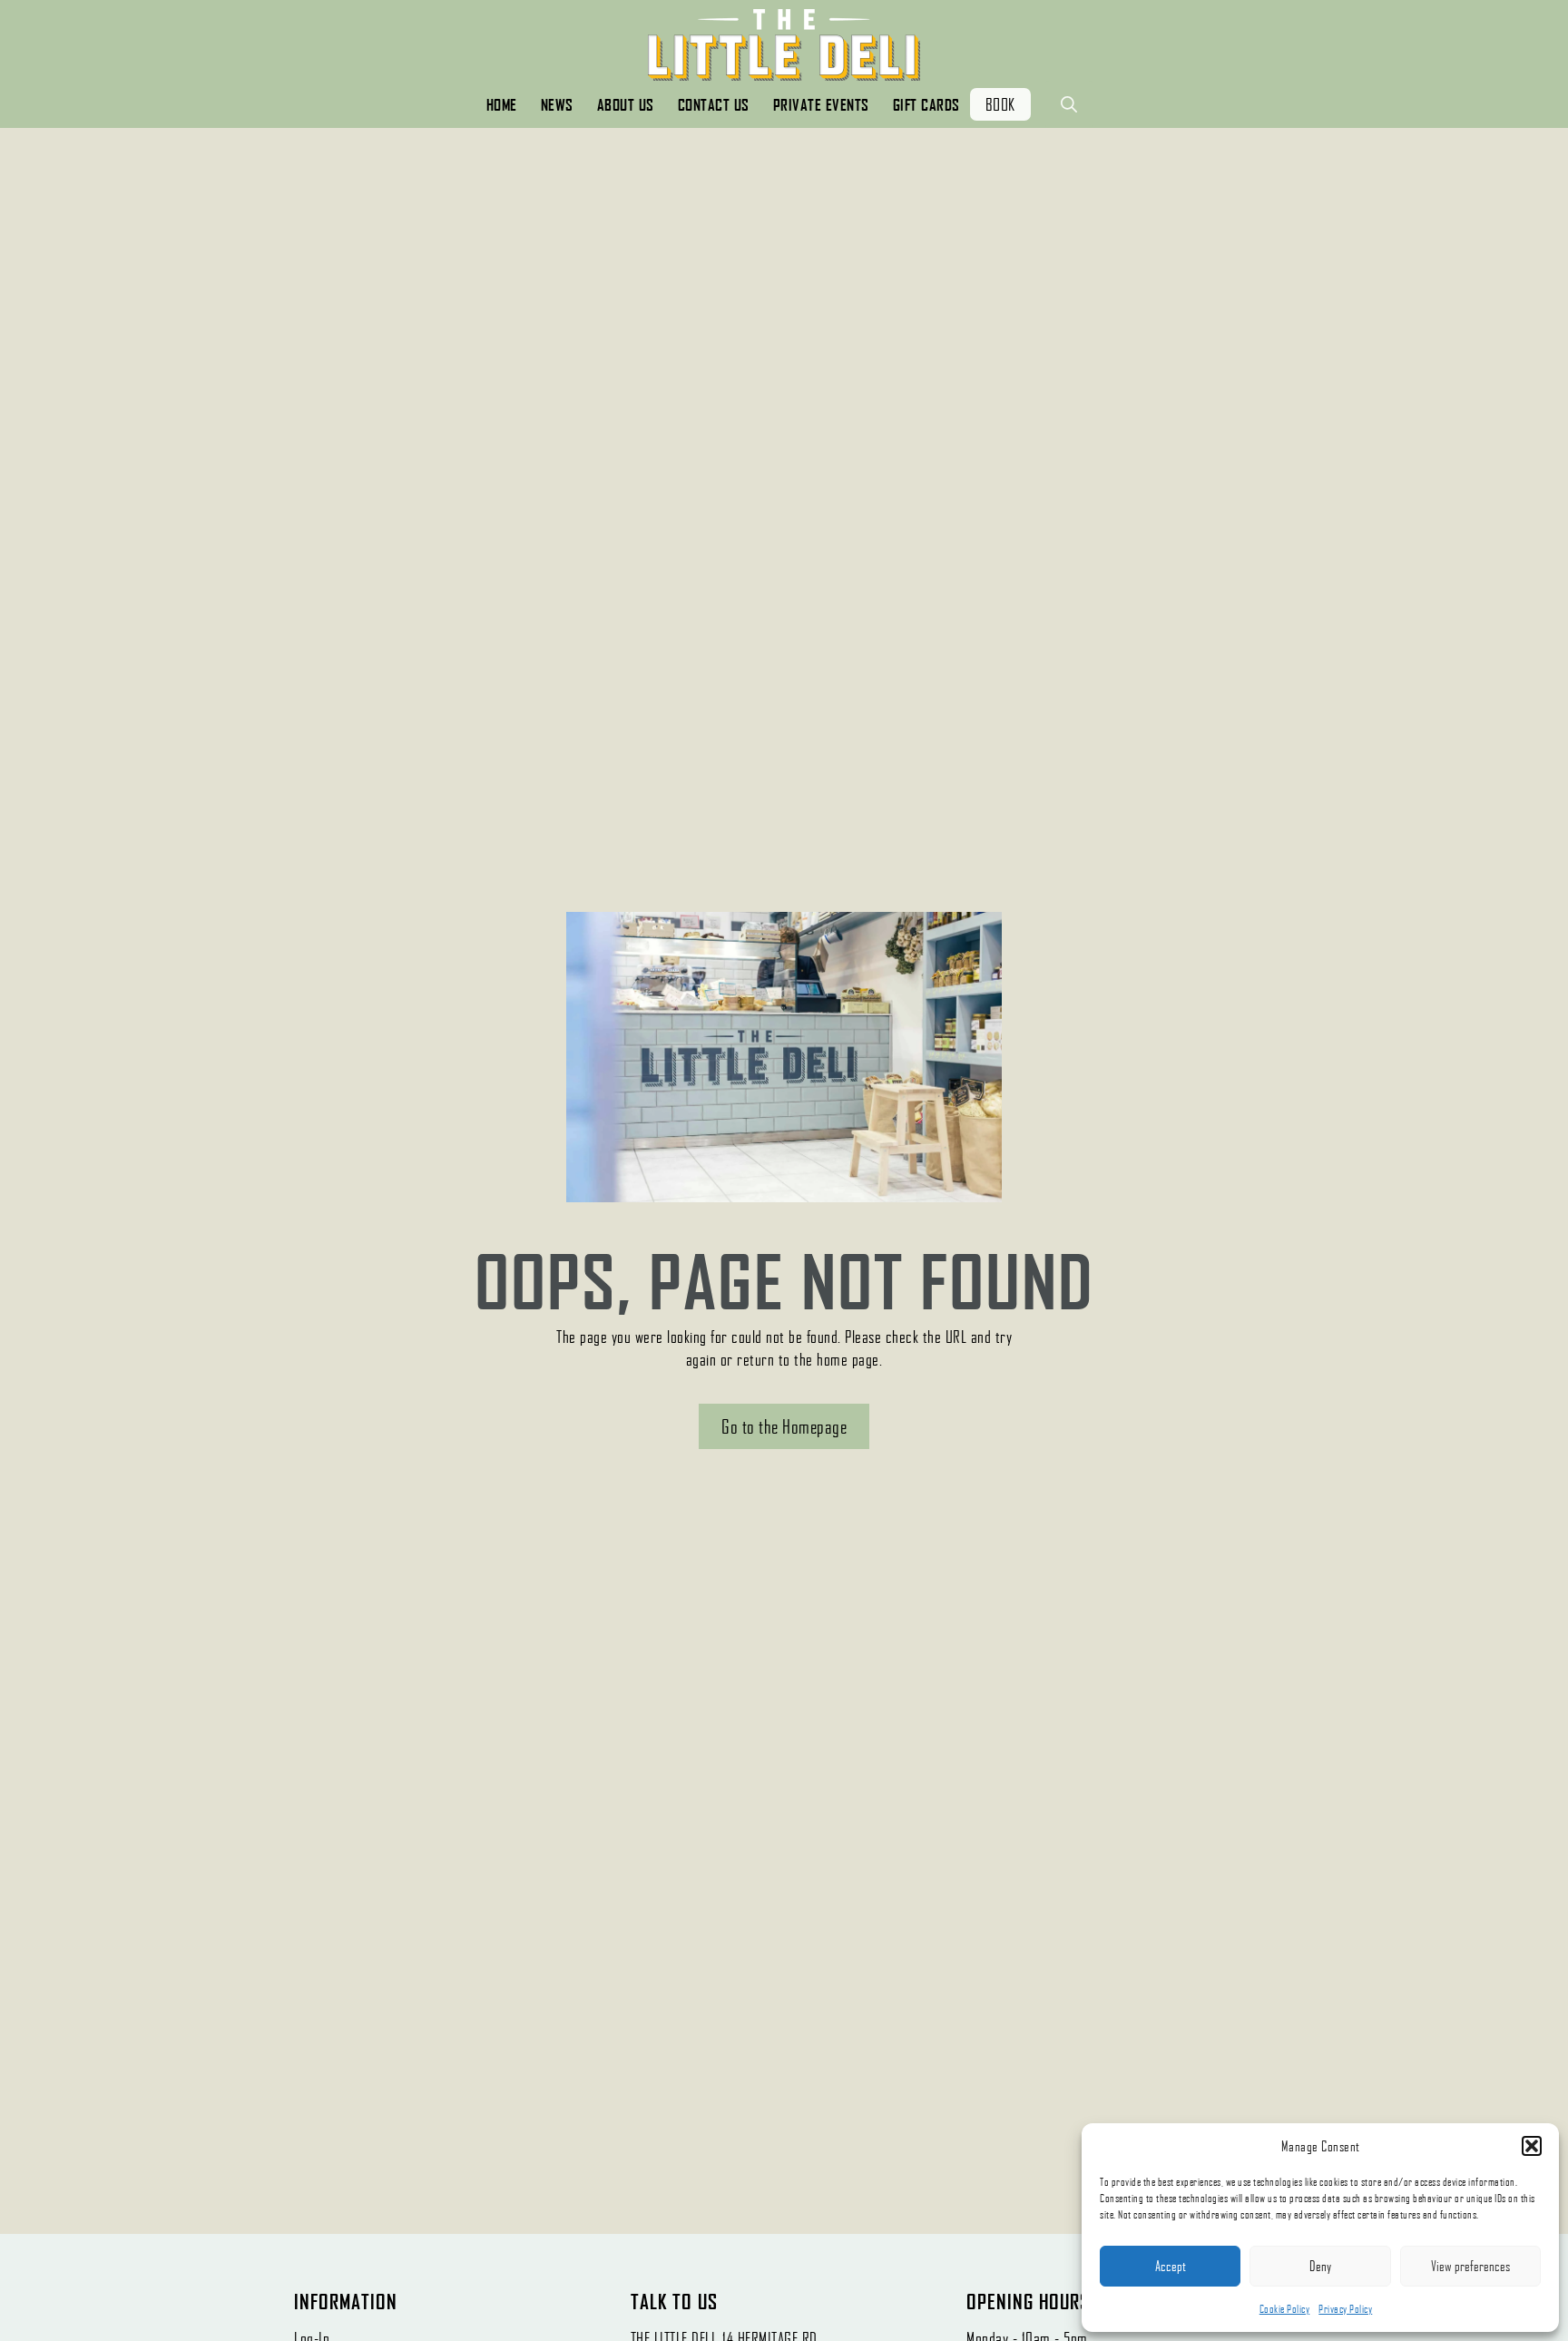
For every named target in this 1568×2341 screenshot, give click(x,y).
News (557, 105)
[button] (1532, 2146)
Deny (1320, 2266)
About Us (626, 105)
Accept (1171, 2266)
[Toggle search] (1069, 104)
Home (502, 105)
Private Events (821, 105)
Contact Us (714, 105)
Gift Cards (926, 105)
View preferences (1470, 2266)
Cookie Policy (1285, 2309)
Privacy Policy (1345, 2309)
